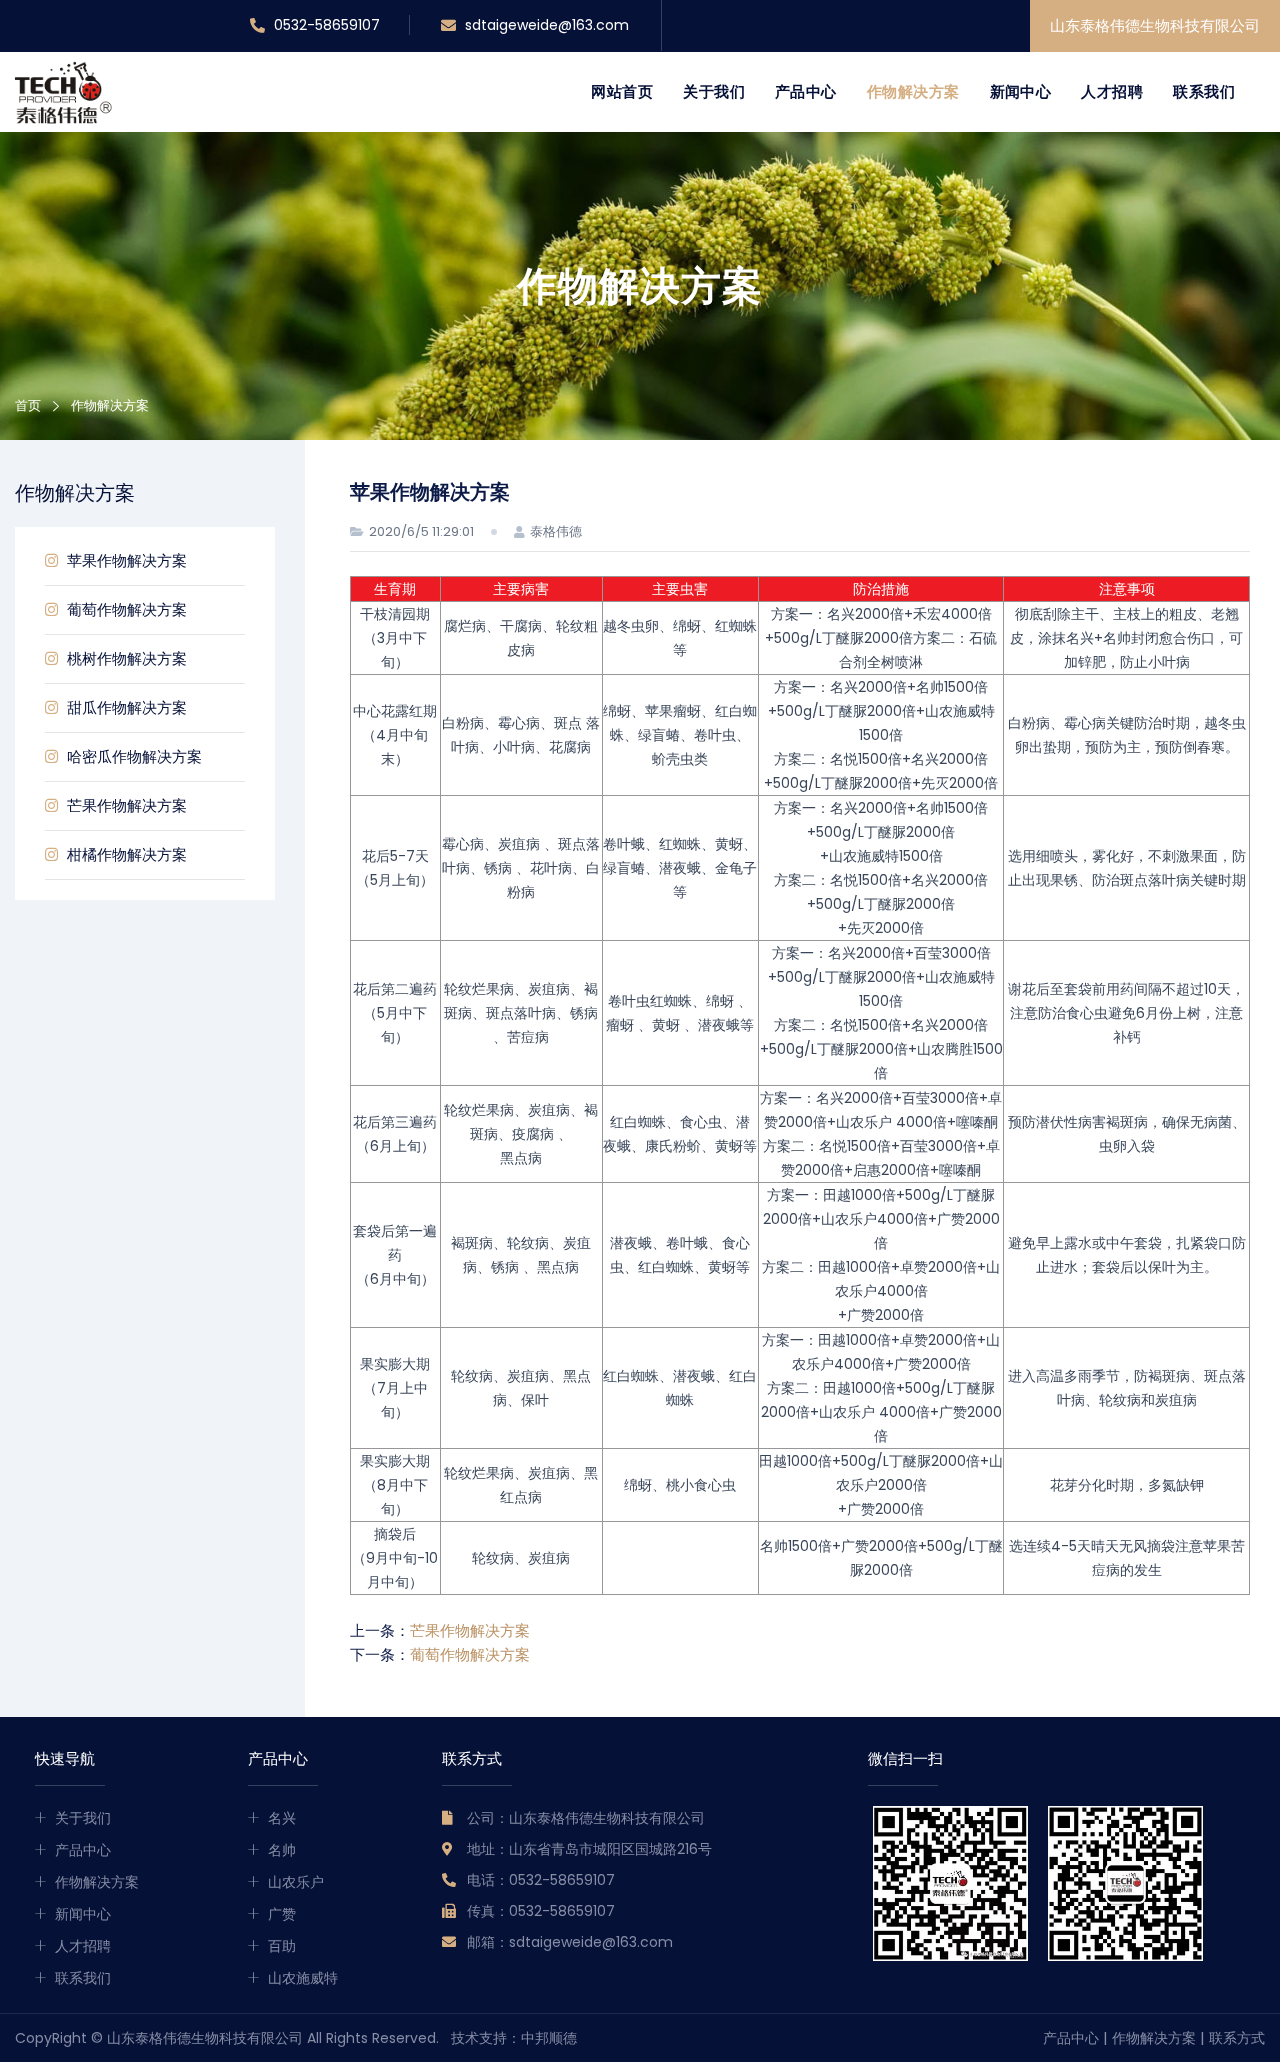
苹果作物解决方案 (125, 560)
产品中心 (806, 91)
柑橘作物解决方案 (125, 854)
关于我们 (714, 91)
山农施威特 (303, 1978)
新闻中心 (1021, 91)
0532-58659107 (325, 25)
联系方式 (1237, 2038)
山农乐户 (296, 1882)
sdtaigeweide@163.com (545, 25)
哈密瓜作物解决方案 (132, 756)
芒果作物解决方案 (125, 805)
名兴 (282, 1818)
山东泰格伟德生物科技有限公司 (1155, 25)
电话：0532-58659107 (541, 1880)
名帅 (282, 1850)
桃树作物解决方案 (125, 658)
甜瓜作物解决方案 (125, 707)
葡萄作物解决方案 (125, 609)
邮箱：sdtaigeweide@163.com (570, 1942)
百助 (282, 1946)
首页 (28, 405)
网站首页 (622, 91)
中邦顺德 (549, 2038)
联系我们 (1204, 91)
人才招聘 (1112, 91)
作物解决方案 (913, 91)
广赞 (282, 1914)
